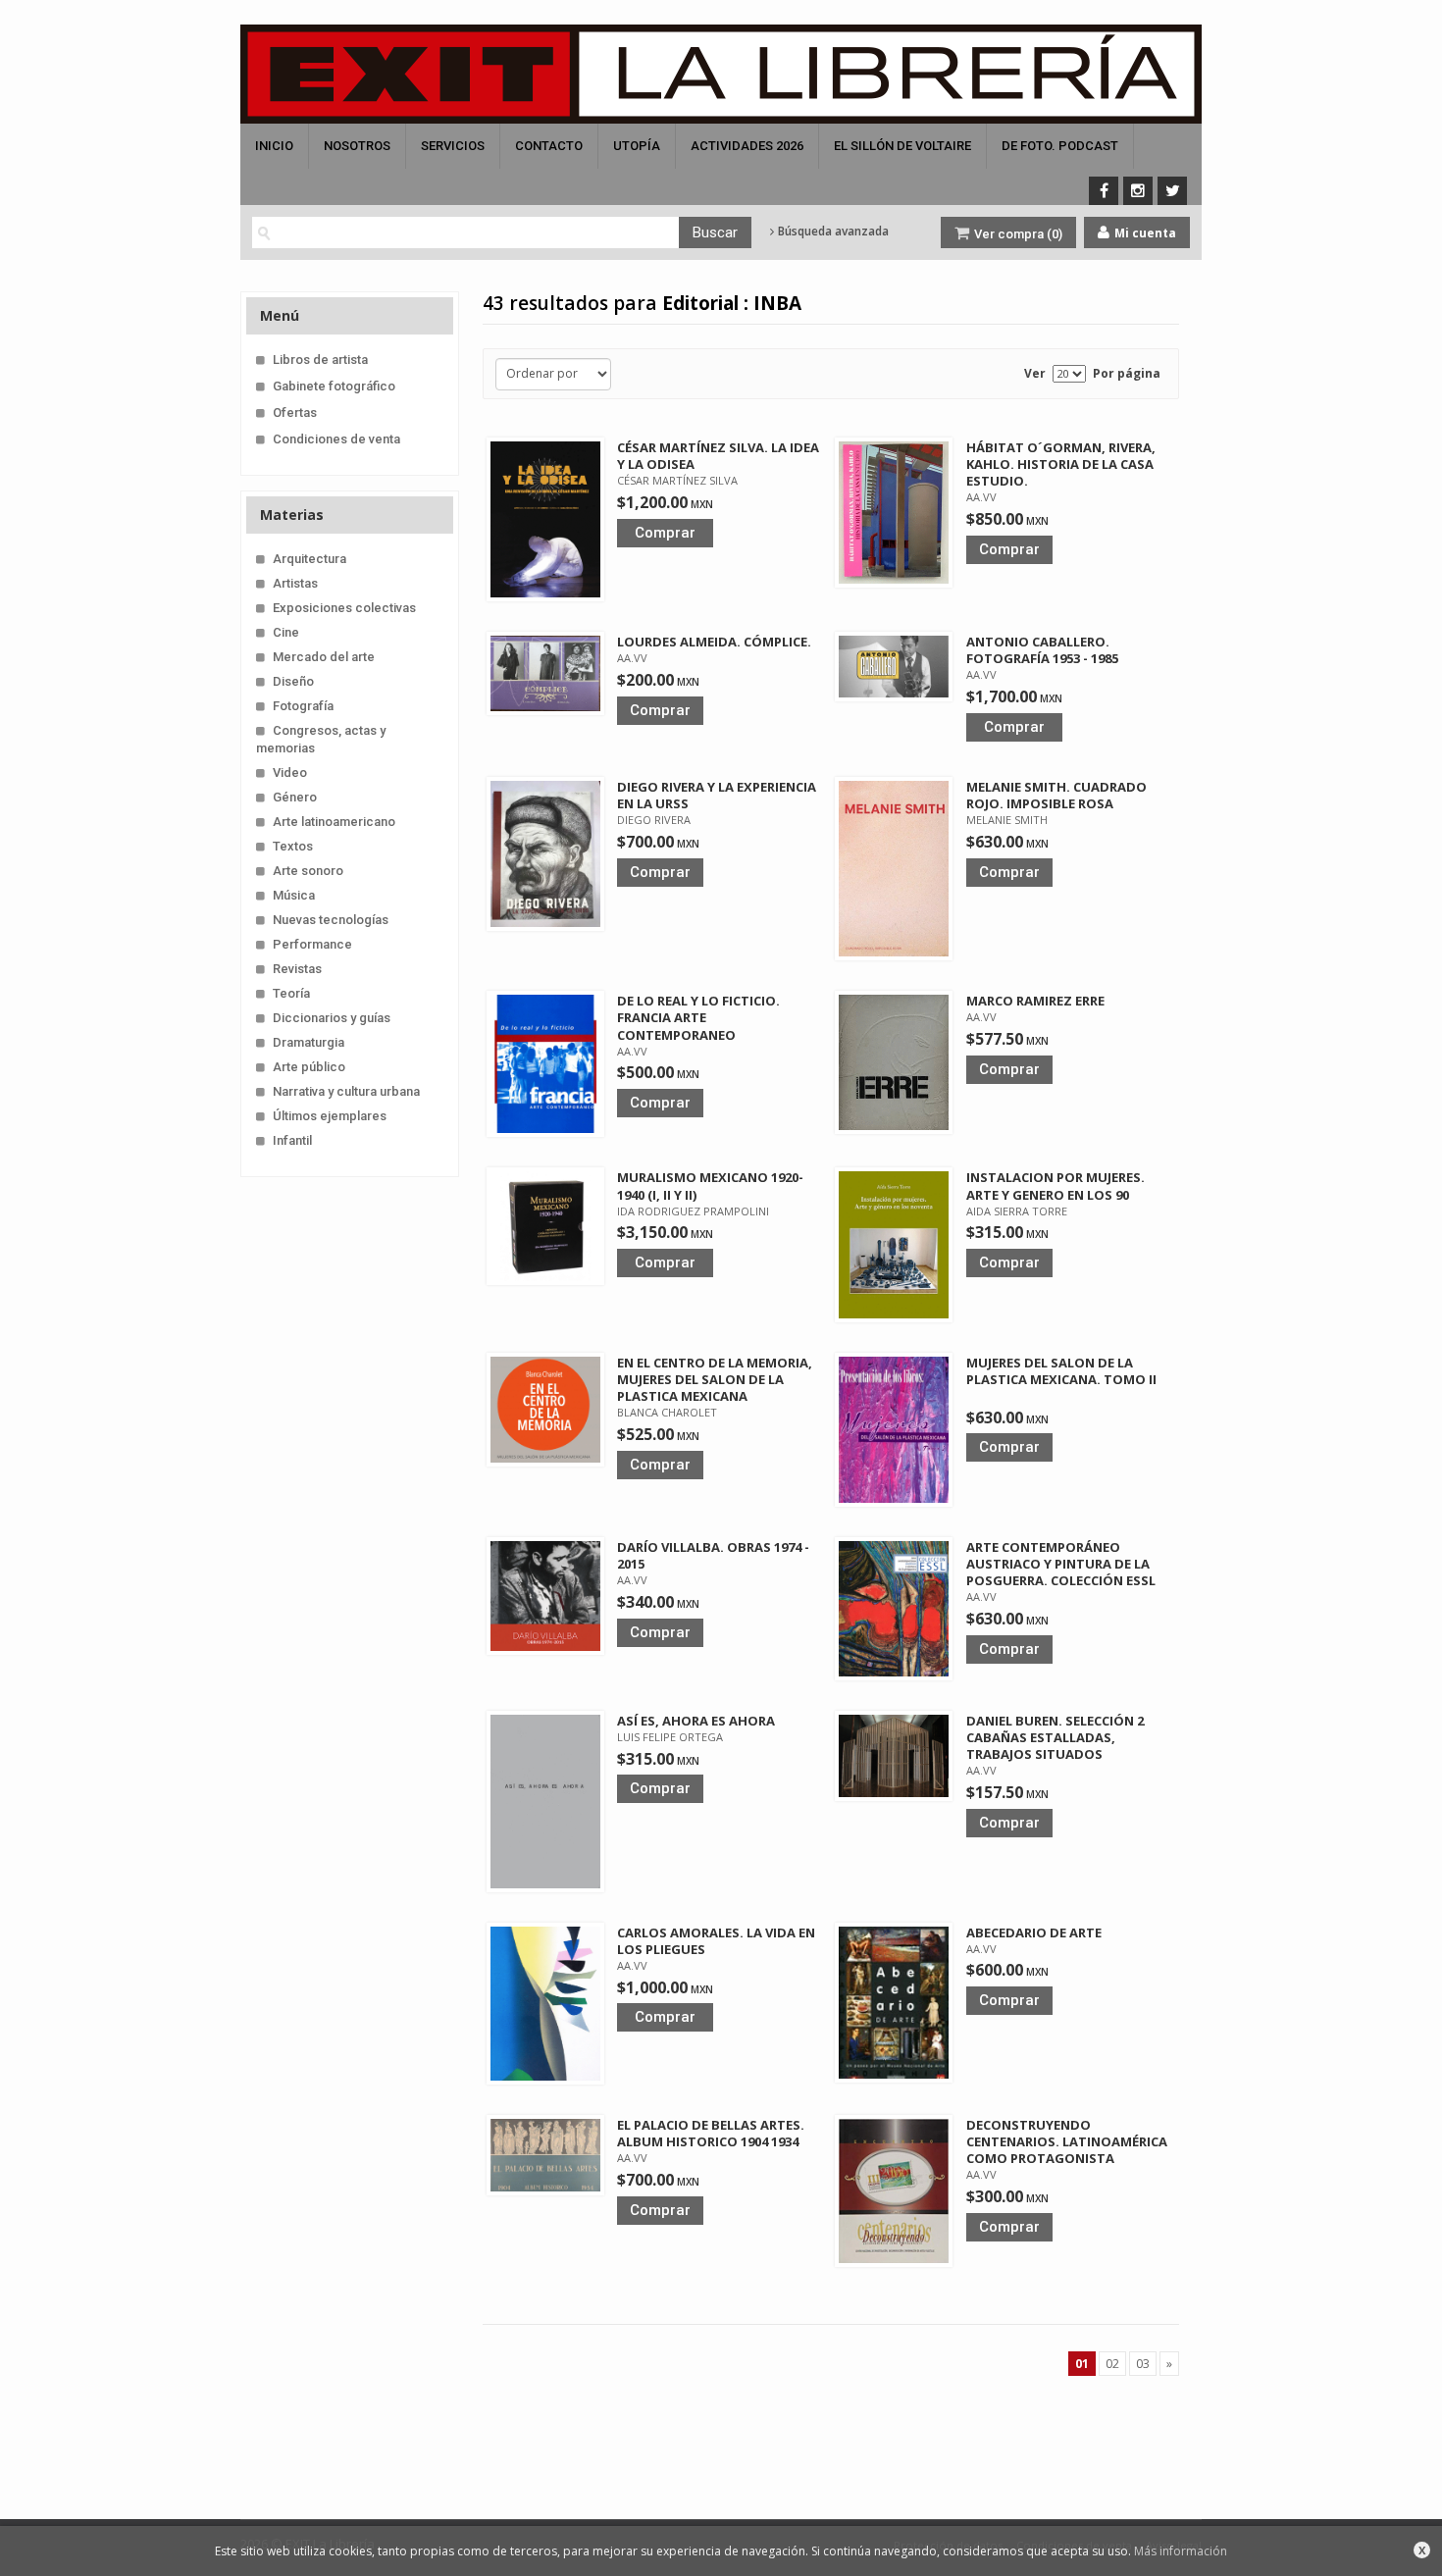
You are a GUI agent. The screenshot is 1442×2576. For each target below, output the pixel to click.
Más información (1181, 2551)
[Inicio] (721, 74)
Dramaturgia (309, 1042)
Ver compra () (1017, 234)
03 (1143, 2364)
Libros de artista (320, 360)
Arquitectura (309, 559)
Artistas (295, 583)
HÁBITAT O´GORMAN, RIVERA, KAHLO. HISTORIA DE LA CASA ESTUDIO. (1061, 464)
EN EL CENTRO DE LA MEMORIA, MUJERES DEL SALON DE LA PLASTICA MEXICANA (715, 1379)
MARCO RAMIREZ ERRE (1035, 1001)
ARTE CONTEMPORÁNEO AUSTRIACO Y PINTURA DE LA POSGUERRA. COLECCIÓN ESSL (1061, 1564)
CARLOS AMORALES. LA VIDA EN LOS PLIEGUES (716, 1941)
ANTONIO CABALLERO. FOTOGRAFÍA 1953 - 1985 (1042, 650)
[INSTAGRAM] (1138, 191)
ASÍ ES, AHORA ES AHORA (696, 1721)
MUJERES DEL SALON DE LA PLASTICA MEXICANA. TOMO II (1061, 1371)
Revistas (297, 969)
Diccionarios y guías (332, 1018)
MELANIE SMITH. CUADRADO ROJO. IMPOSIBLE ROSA (1056, 795)
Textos (293, 846)
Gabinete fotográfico (334, 386)
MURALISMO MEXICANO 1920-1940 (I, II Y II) (710, 1185)
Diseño (293, 681)
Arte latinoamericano (334, 822)
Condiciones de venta (336, 439)
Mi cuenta (1144, 233)
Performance (312, 944)
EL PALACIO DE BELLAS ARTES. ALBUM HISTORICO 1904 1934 (711, 2133)
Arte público (309, 1067)
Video (290, 773)
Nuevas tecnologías (331, 920)
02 (1112, 2364)
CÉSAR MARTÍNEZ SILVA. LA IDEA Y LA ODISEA (718, 456)
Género (295, 797)
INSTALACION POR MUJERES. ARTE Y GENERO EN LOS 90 (1056, 1185)
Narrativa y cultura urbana (346, 1091)
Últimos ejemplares (330, 1116)
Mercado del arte (324, 657)
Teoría (291, 993)
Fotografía (303, 706)
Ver (1035, 373)
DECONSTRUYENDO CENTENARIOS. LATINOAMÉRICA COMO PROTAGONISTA (1067, 2141)
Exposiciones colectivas (344, 608)
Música (294, 895)
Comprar (665, 533)
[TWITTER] (1172, 191)
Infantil (292, 1140)
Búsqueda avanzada (832, 232)
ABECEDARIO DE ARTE (1034, 1932)
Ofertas (295, 412)
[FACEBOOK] (1104, 191)
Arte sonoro (308, 871)
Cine (286, 632)
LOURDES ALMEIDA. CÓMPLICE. (714, 642)
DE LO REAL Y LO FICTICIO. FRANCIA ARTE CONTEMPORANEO (698, 1017)
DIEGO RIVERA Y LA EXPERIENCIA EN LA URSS (717, 795)
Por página (1127, 373)
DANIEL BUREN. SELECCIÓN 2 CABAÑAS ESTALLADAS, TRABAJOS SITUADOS (1055, 1737)
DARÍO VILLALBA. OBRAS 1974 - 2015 (713, 1555)
